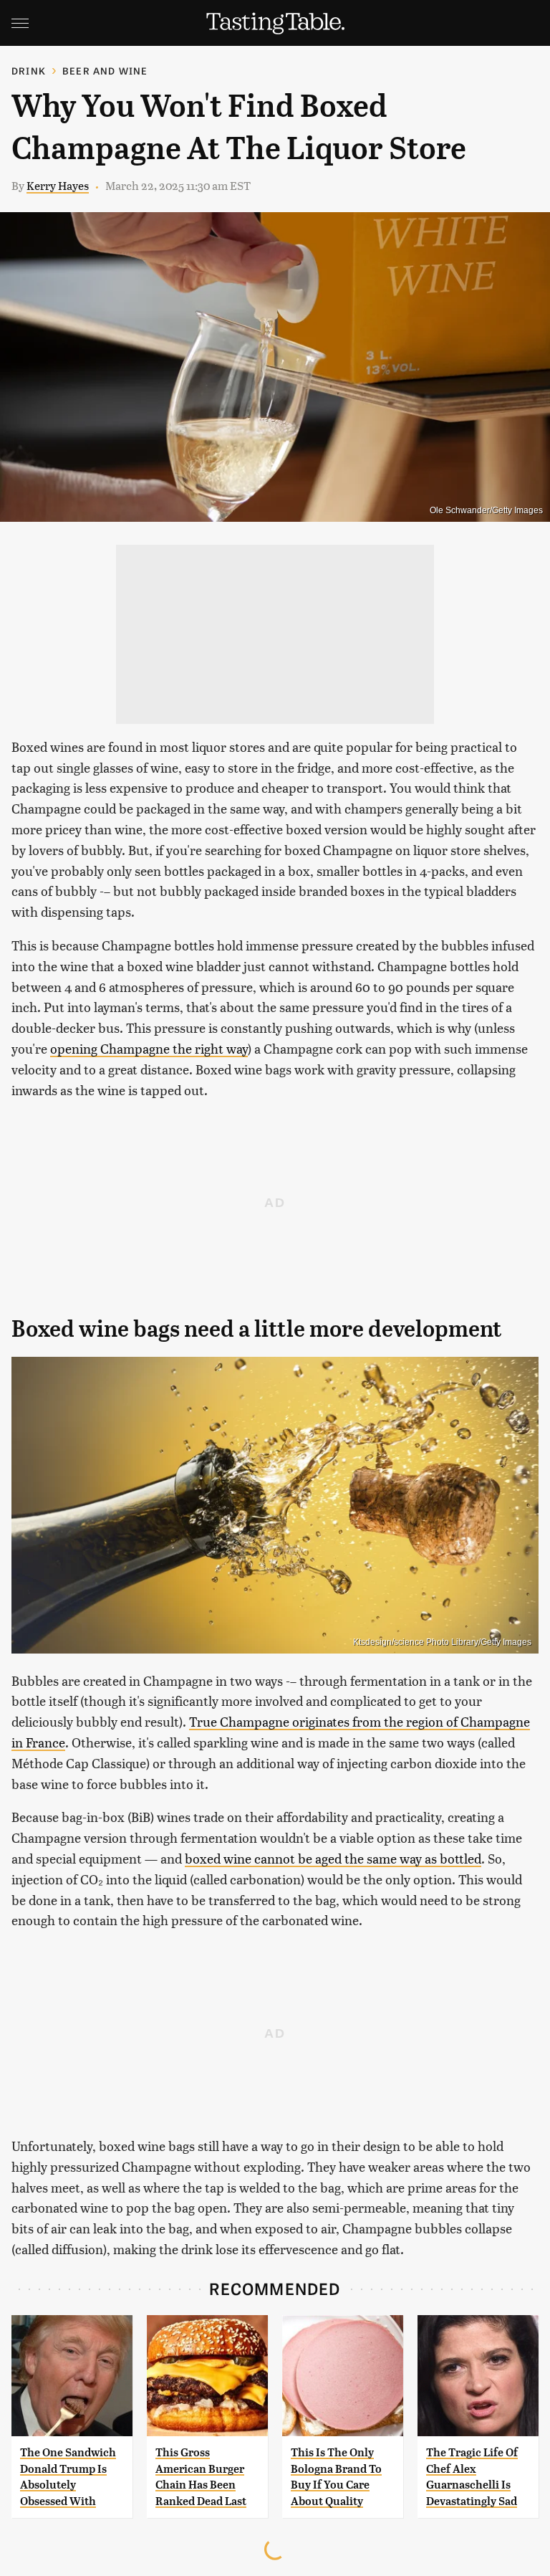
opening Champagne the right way (149, 1048)
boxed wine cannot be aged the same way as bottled (333, 1858)
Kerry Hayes (58, 185)
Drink (29, 71)
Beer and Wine (105, 71)
